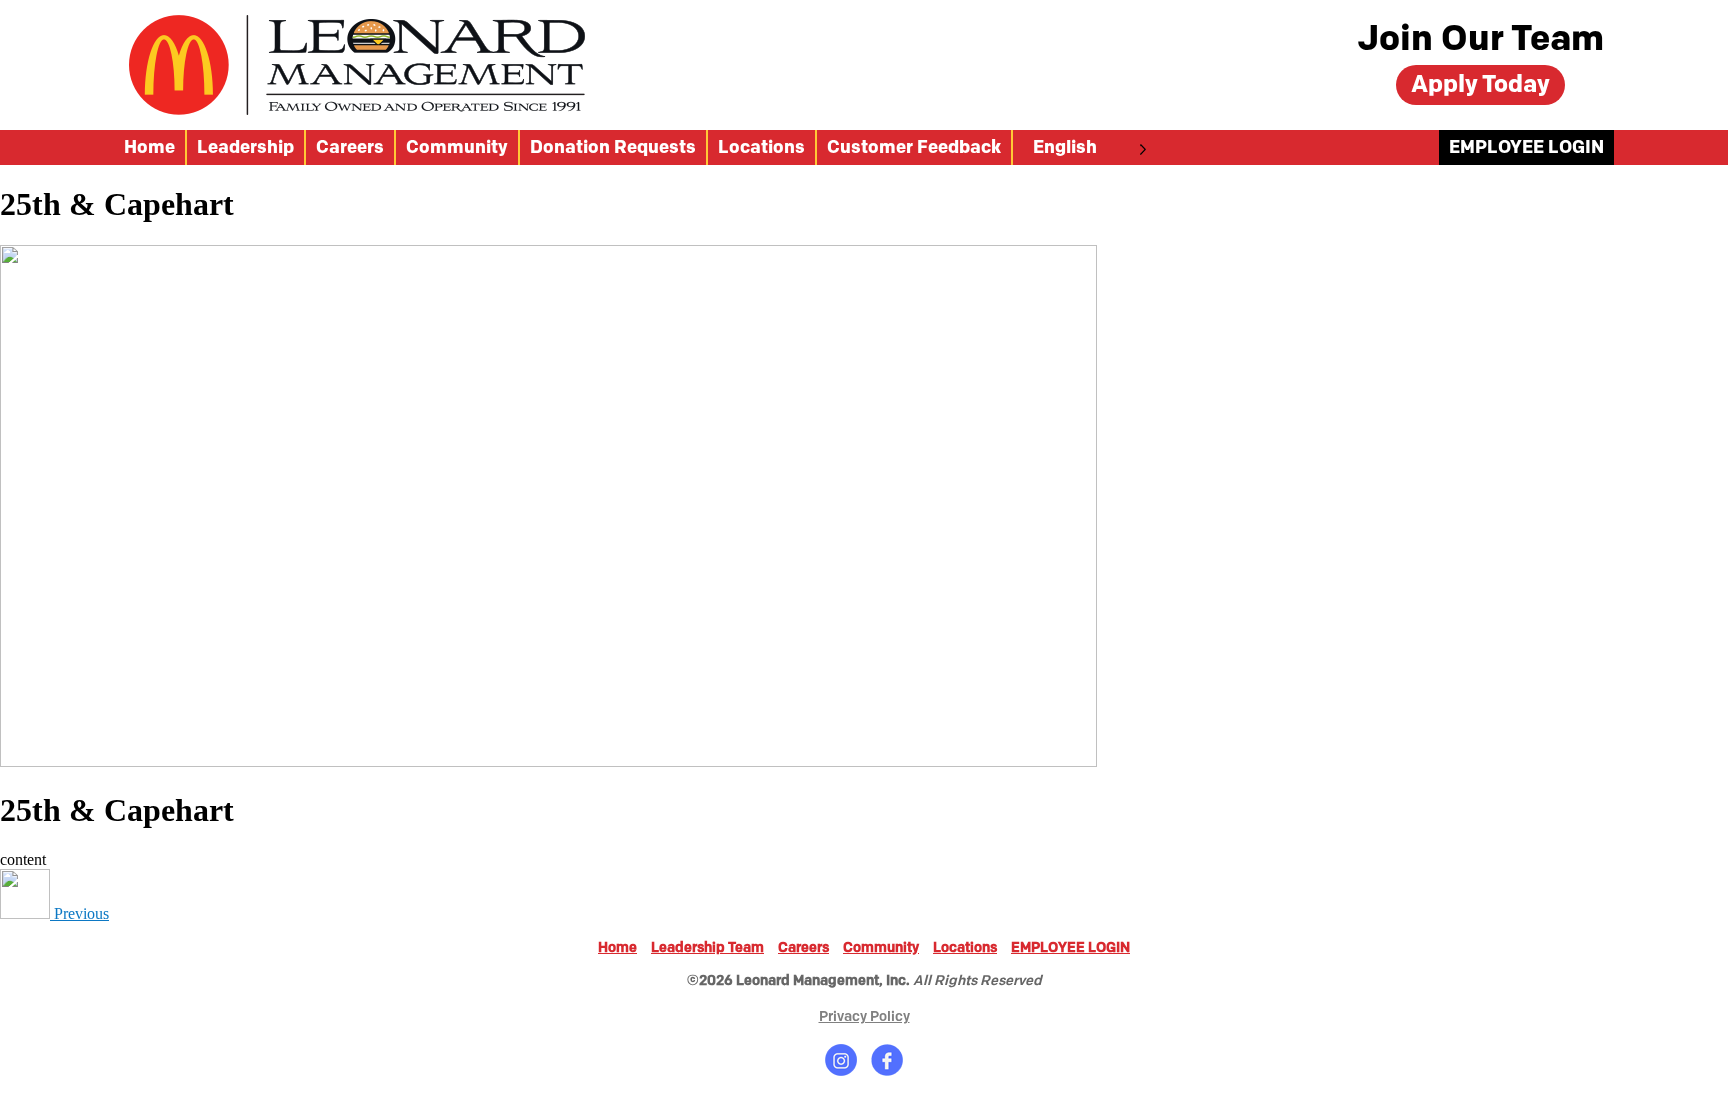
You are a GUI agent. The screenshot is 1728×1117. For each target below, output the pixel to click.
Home (149, 147)
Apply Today (1480, 84)
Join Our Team (1480, 39)
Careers (350, 147)
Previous (79, 913)
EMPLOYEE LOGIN (1526, 147)
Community (457, 147)
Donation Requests (613, 147)
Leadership (245, 147)
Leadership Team (707, 947)
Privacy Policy (864, 1016)
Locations (761, 147)
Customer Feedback (914, 147)
